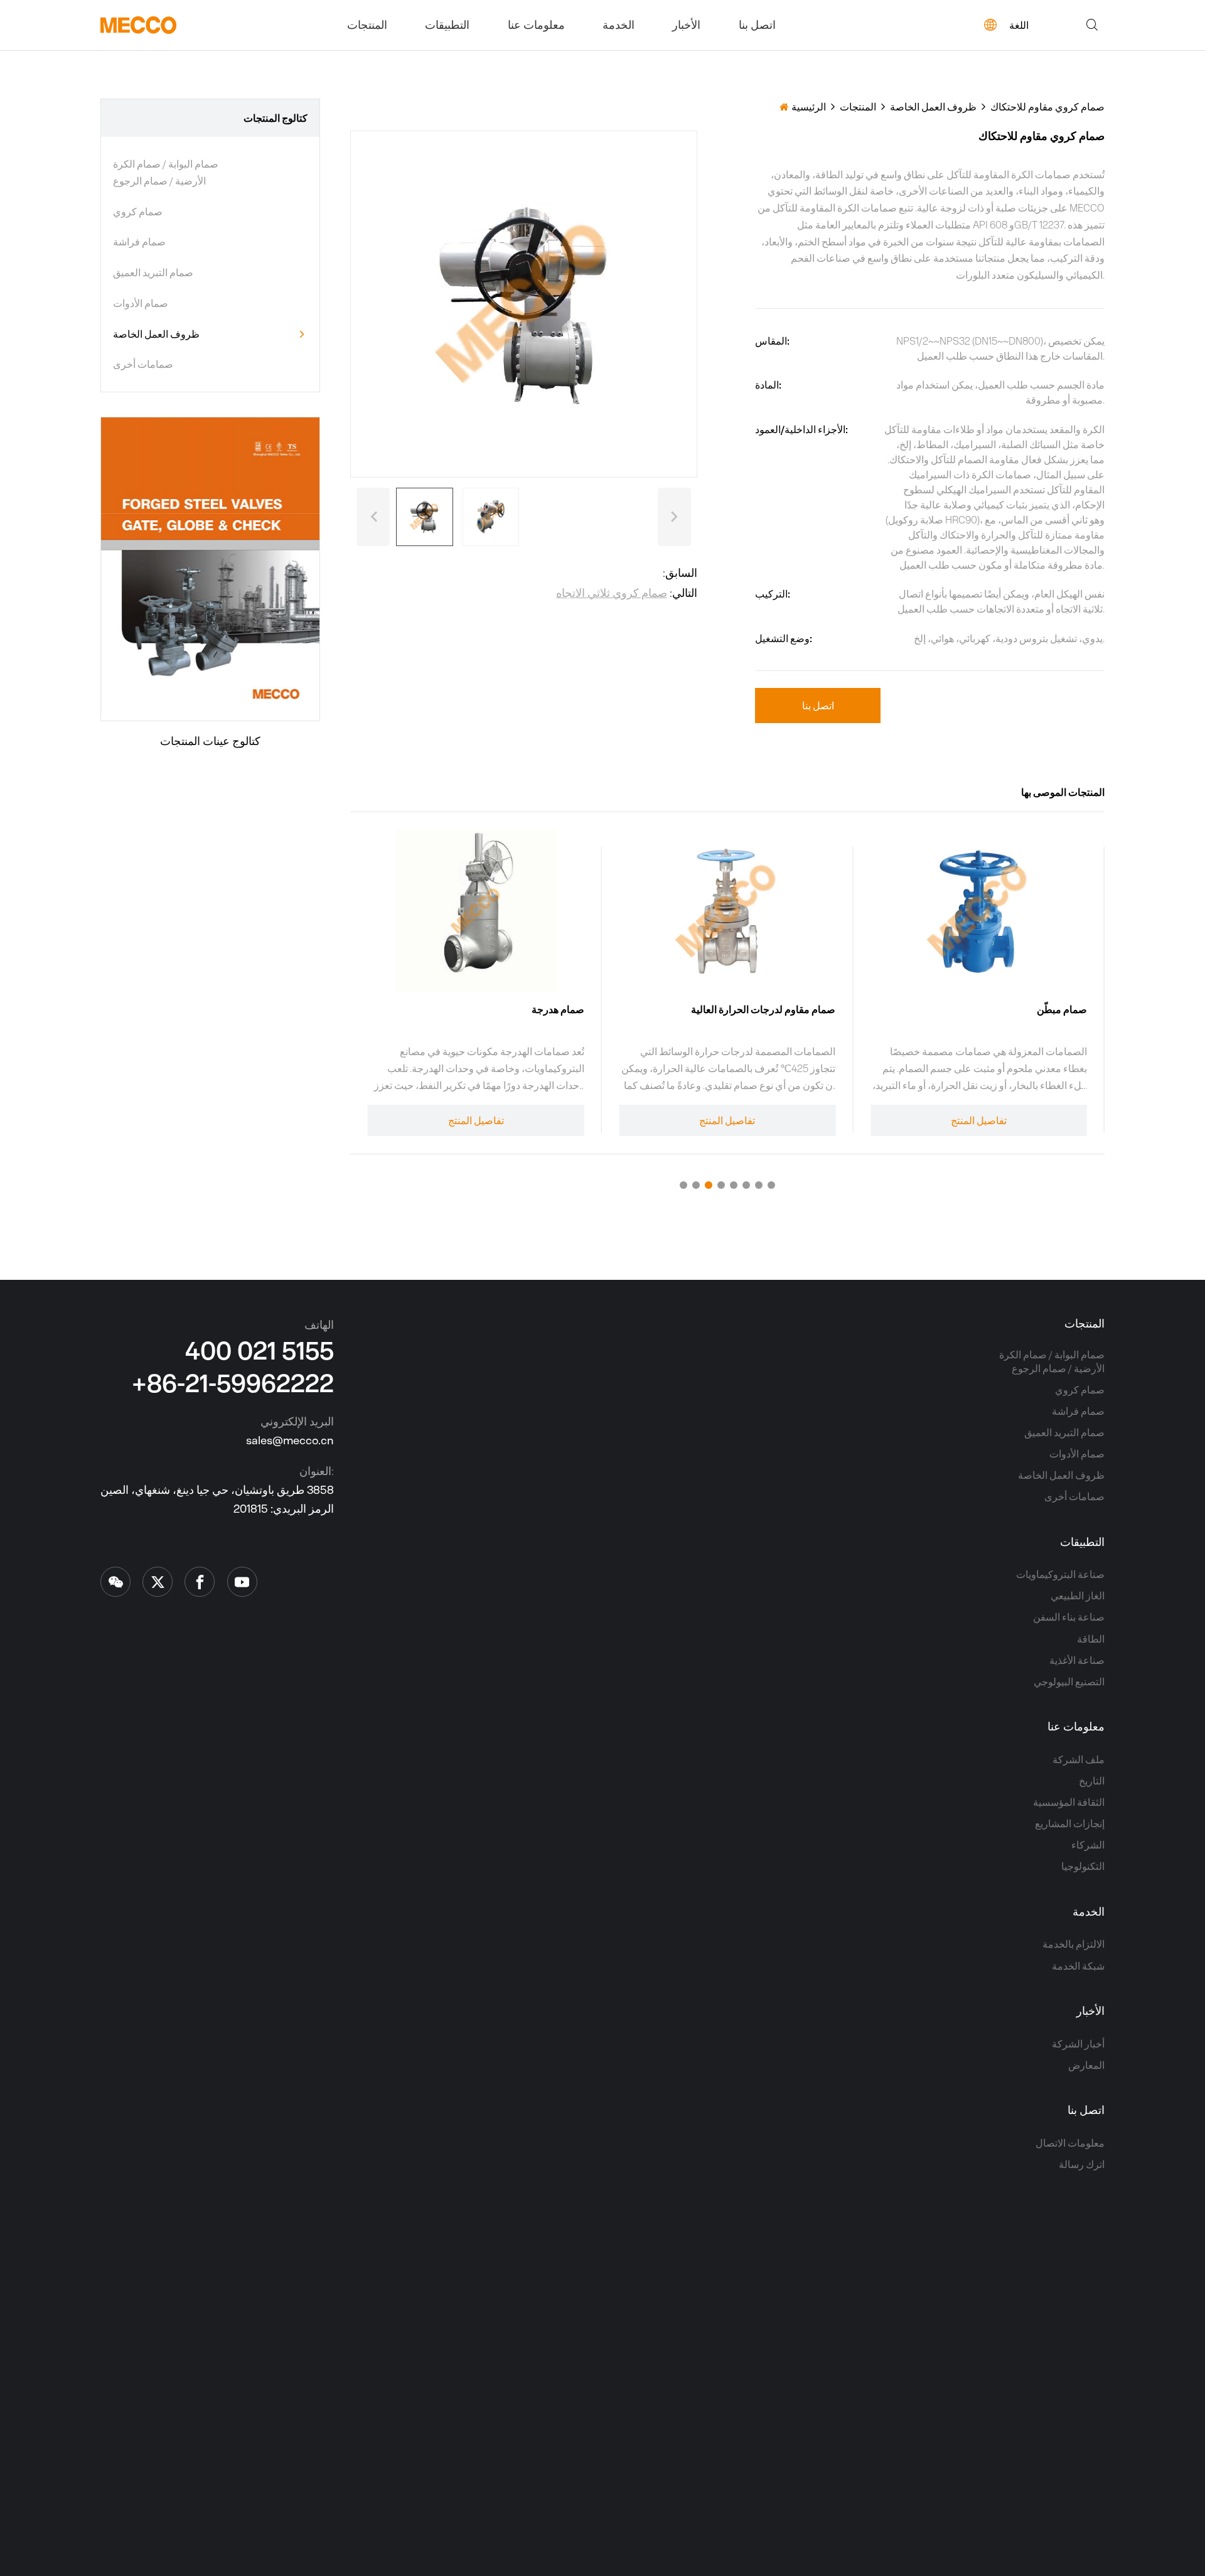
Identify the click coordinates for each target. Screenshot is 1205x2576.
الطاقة (1091, 1639)
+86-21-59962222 (233, 1383)
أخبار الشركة (1078, 2044)
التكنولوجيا (1083, 1866)
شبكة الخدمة (1078, 1966)
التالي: (627, 593)
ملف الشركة (1079, 1759)
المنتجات (367, 25)
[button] (373, 517)
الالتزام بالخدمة (1074, 1944)
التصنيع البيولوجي (1069, 1682)
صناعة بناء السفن (1069, 1617)
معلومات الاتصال (1070, 2143)
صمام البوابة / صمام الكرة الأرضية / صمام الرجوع (166, 172)
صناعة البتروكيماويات (1060, 1574)
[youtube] (242, 1582)
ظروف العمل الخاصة (156, 334)
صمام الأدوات (141, 303)
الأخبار (686, 25)
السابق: (680, 573)
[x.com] (115, 1582)
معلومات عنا (536, 25)
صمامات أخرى (143, 364)
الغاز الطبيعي (1078, 1596)
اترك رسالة (1082, 2164)
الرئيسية (809, 107)
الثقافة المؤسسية (1069, 1802)
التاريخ (1092, 1781)
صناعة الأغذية (1077, 1660)
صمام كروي (138, 212)
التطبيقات (447, 25)
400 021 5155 (260, 1350)
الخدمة (619, 25)
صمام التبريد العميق (153, 272)
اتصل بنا (757, 25)
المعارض (1086, 2065)
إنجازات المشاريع (1070, 1823)
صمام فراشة (139, 242)
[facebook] (200, 1582)
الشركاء (1088, 1845)
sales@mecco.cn (290, 1440)
